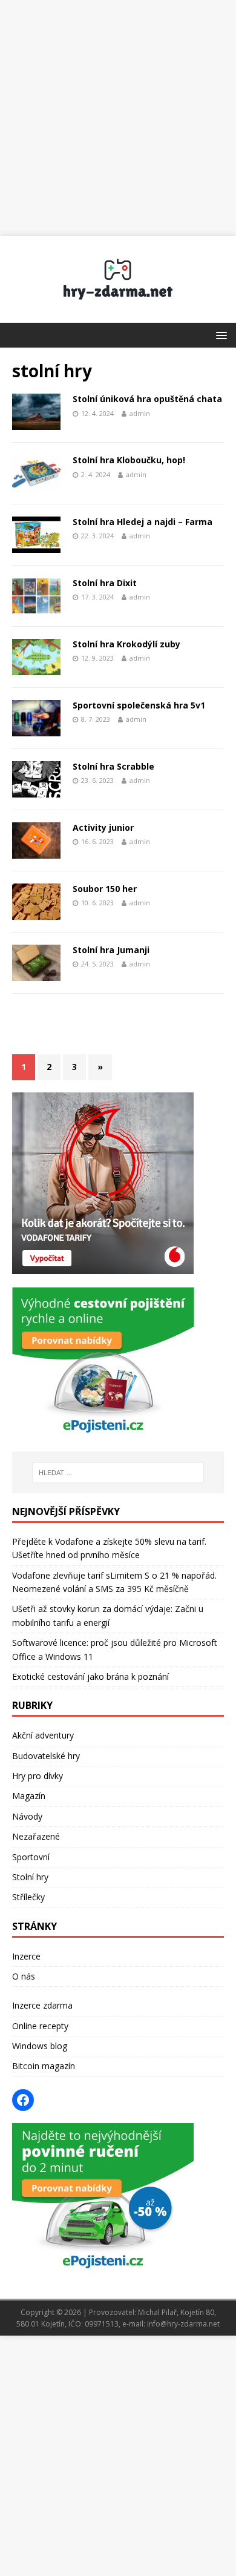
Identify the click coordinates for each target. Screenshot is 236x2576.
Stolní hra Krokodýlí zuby (126, 644)
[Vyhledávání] (118, 1473)
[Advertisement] (118, 118)
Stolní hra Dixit (105, 583)
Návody (27, 1816)
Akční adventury (43, 1735)
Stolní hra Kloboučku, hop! (129, 460)
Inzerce (26, 1956)
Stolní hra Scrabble (113, 766)
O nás (24, 1976)
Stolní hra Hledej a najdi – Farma (143, 522)
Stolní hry (30, 1877)
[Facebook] (23, 2100)
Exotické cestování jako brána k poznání (90, 1676)
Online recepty (40, 2026)
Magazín (29, 1796)
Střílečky (28, 1897)
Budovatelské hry (46, 1756)
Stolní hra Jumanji (111, 950)
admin (140, 413)
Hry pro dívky (38, 1776)
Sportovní (31, 1857)
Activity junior (103, 827)
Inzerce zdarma (42, 2005)
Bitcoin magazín (44, 2066)
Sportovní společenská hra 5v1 (139, 705)
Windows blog (40, 2046)
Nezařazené (36, 1836)
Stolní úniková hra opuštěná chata (147, 399)
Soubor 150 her (105, 889)
